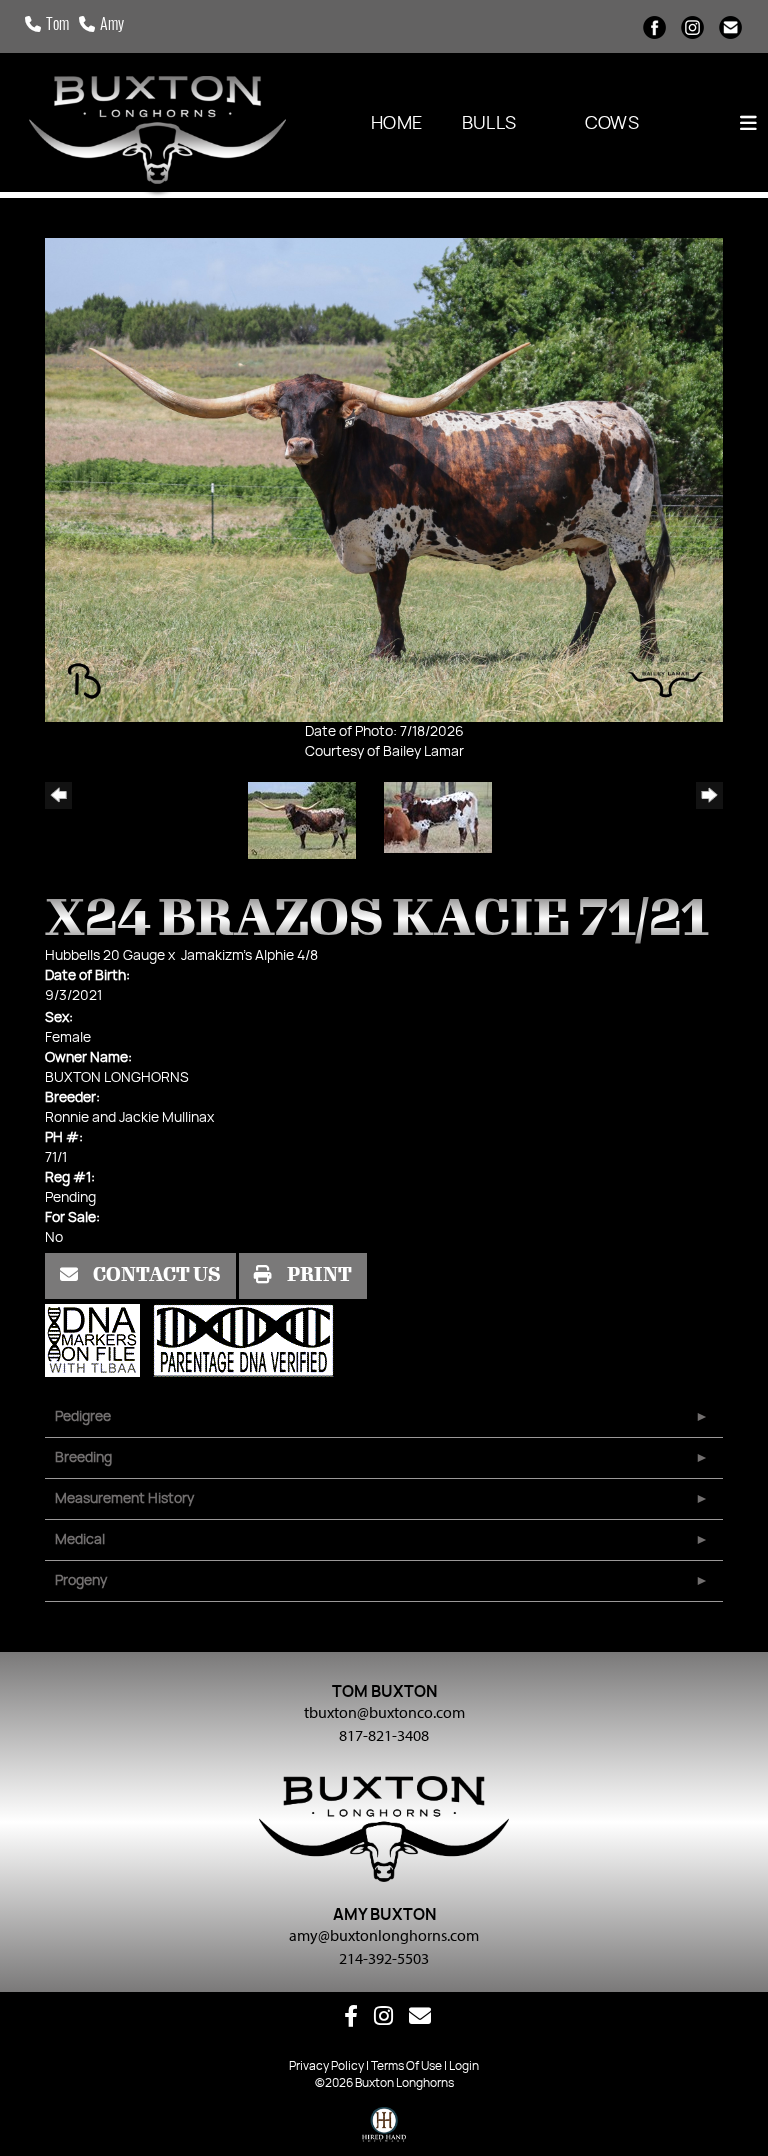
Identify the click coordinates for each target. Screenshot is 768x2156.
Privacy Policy (326, 2066)
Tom (57, 26)
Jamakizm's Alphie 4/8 (249, 956)
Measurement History (124, 1499)
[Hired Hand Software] (384, 2129)
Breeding (83, 1458)
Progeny (81, 1581)
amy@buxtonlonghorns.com (384, 1935)
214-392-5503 (384, 1958)
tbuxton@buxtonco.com (384, 1712)
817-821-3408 (384, 1735)
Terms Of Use (406, 2066)
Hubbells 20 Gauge (105, 956)
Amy (112, 26)
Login (464, 2066)
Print (318, 1275)
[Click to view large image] (384, 480)
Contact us (155, 1275)
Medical (80, 1540)
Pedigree (83, 1417)
